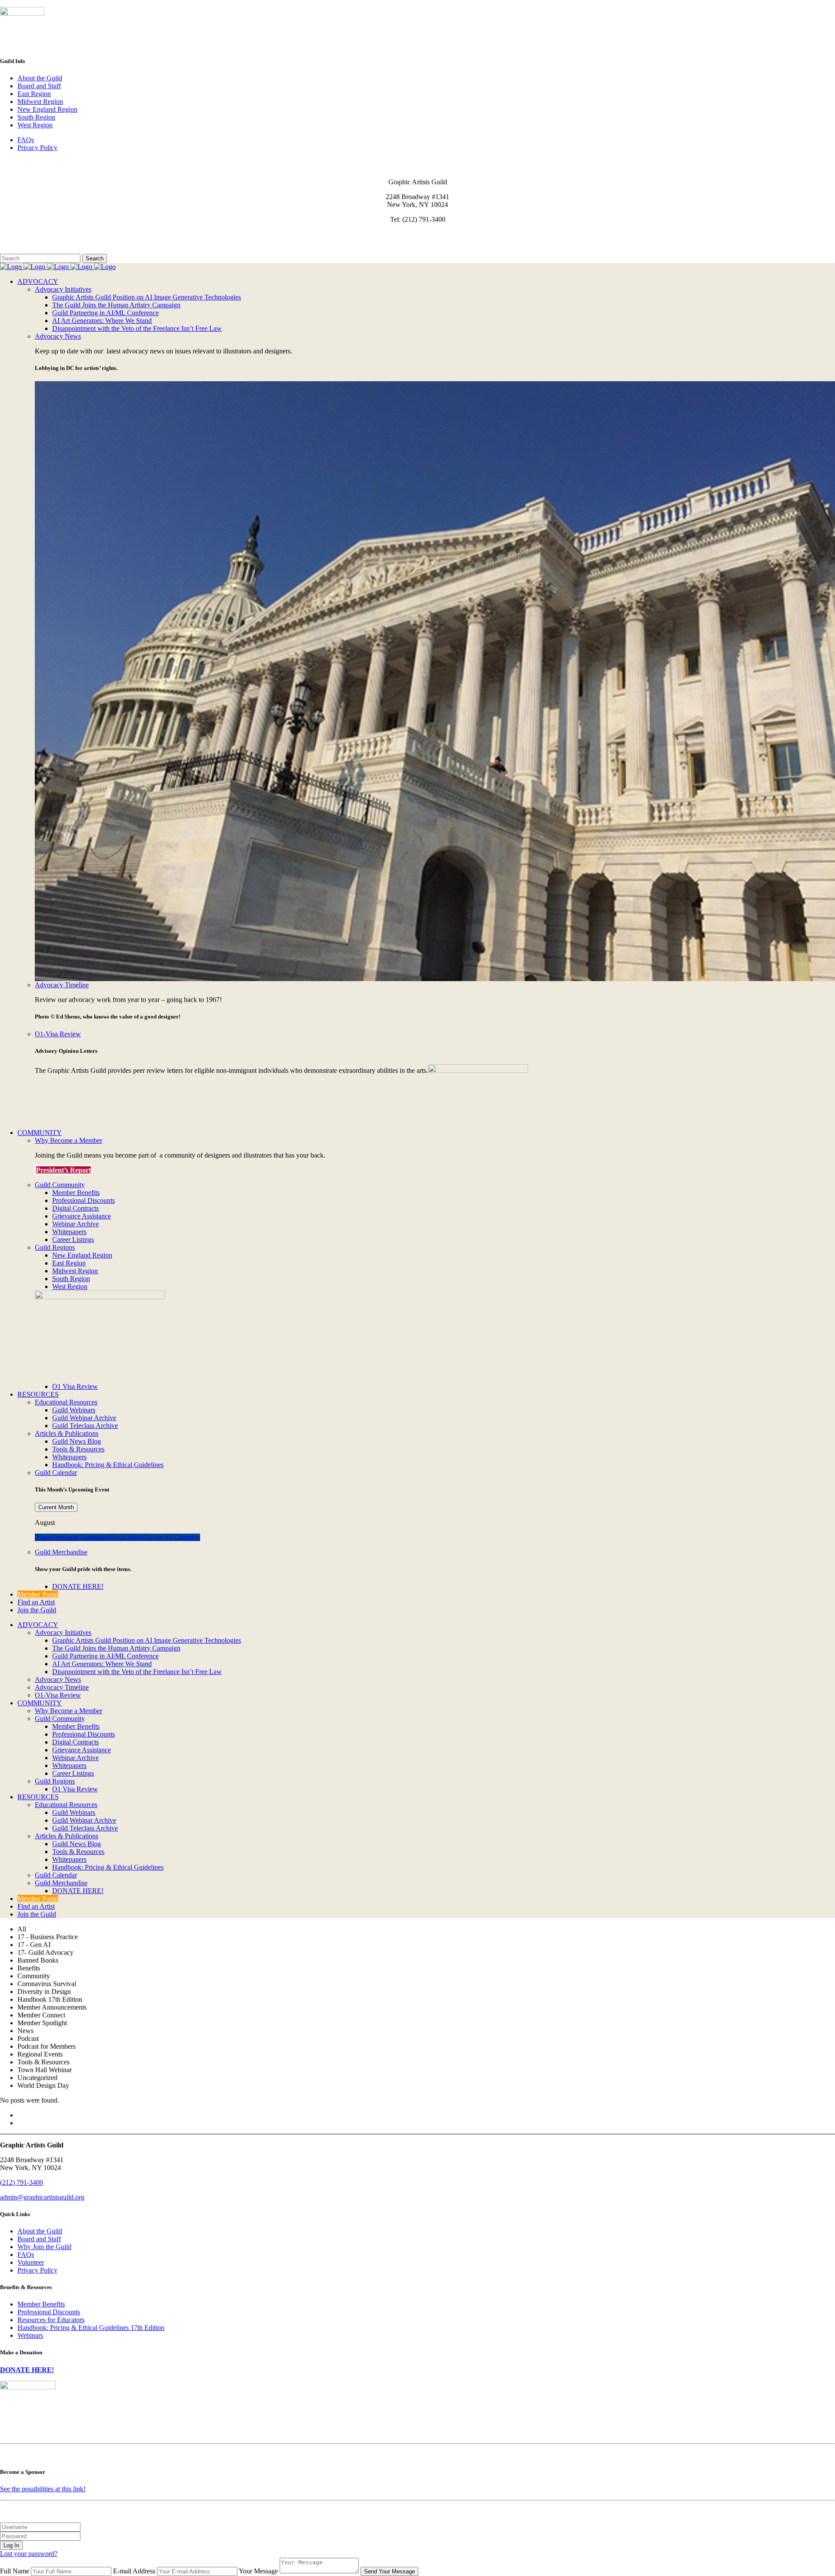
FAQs (26, 140)
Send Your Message (389, 2571)
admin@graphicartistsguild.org (42, 2197)
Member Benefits (41, 2304)
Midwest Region (40, 102)
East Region (34, 94)
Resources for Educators (51, 2320)
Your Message (258, 2571)
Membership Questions (32, 242)
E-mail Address (134, 2571)
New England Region (47, 109)
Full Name (15, 2571)
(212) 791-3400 (22, 2182)
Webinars (30, 2335)
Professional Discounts (49, 2312)
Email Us (13, 234)
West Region (35, 125)
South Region (36, 117)
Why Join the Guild (44, 2247)
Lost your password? (29, 2554)
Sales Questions (23, 250)
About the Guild (40, 78)
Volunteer (31, 2262)
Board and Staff (39, 86)
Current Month (56, 1507)
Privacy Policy (37, 148)
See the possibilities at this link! (43, 2489)
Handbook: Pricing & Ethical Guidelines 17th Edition (91, 2328)
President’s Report (63, 1170)
